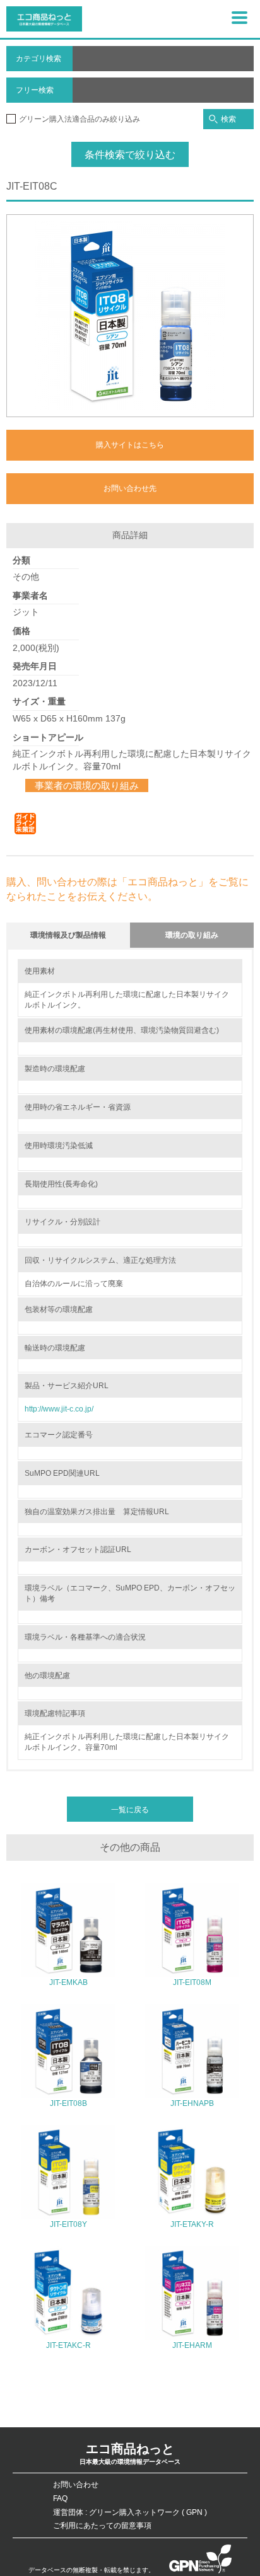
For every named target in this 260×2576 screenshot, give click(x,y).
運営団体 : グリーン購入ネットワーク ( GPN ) (130, 2512)
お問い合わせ (76, 2485)
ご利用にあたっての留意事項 (102, 2526)
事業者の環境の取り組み (87, 785)
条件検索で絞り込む (130, 155)
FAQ (60, 2498)
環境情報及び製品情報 (68, 935)
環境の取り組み (192, 935)
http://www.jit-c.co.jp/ (59, 1409)
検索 (228, 119)
